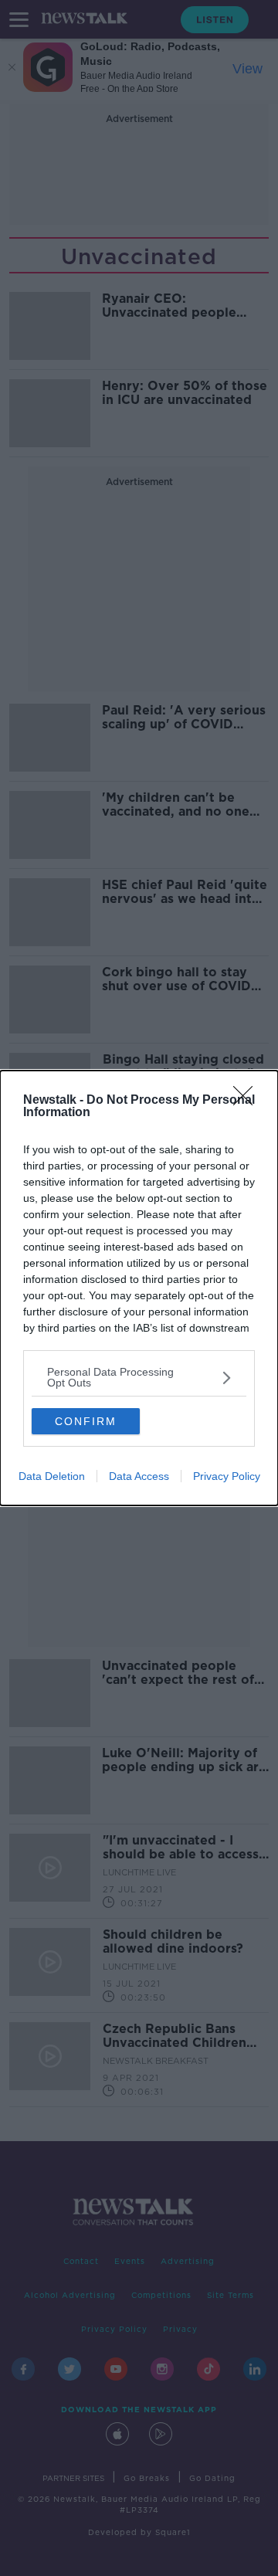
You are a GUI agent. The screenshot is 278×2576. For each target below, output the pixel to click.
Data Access (139, 1476)
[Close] (248, 1101)
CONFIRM (86, 1421)
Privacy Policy (227, 1476)
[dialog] (139, 1288)
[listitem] (139, 1377)
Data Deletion (52, 1476)
